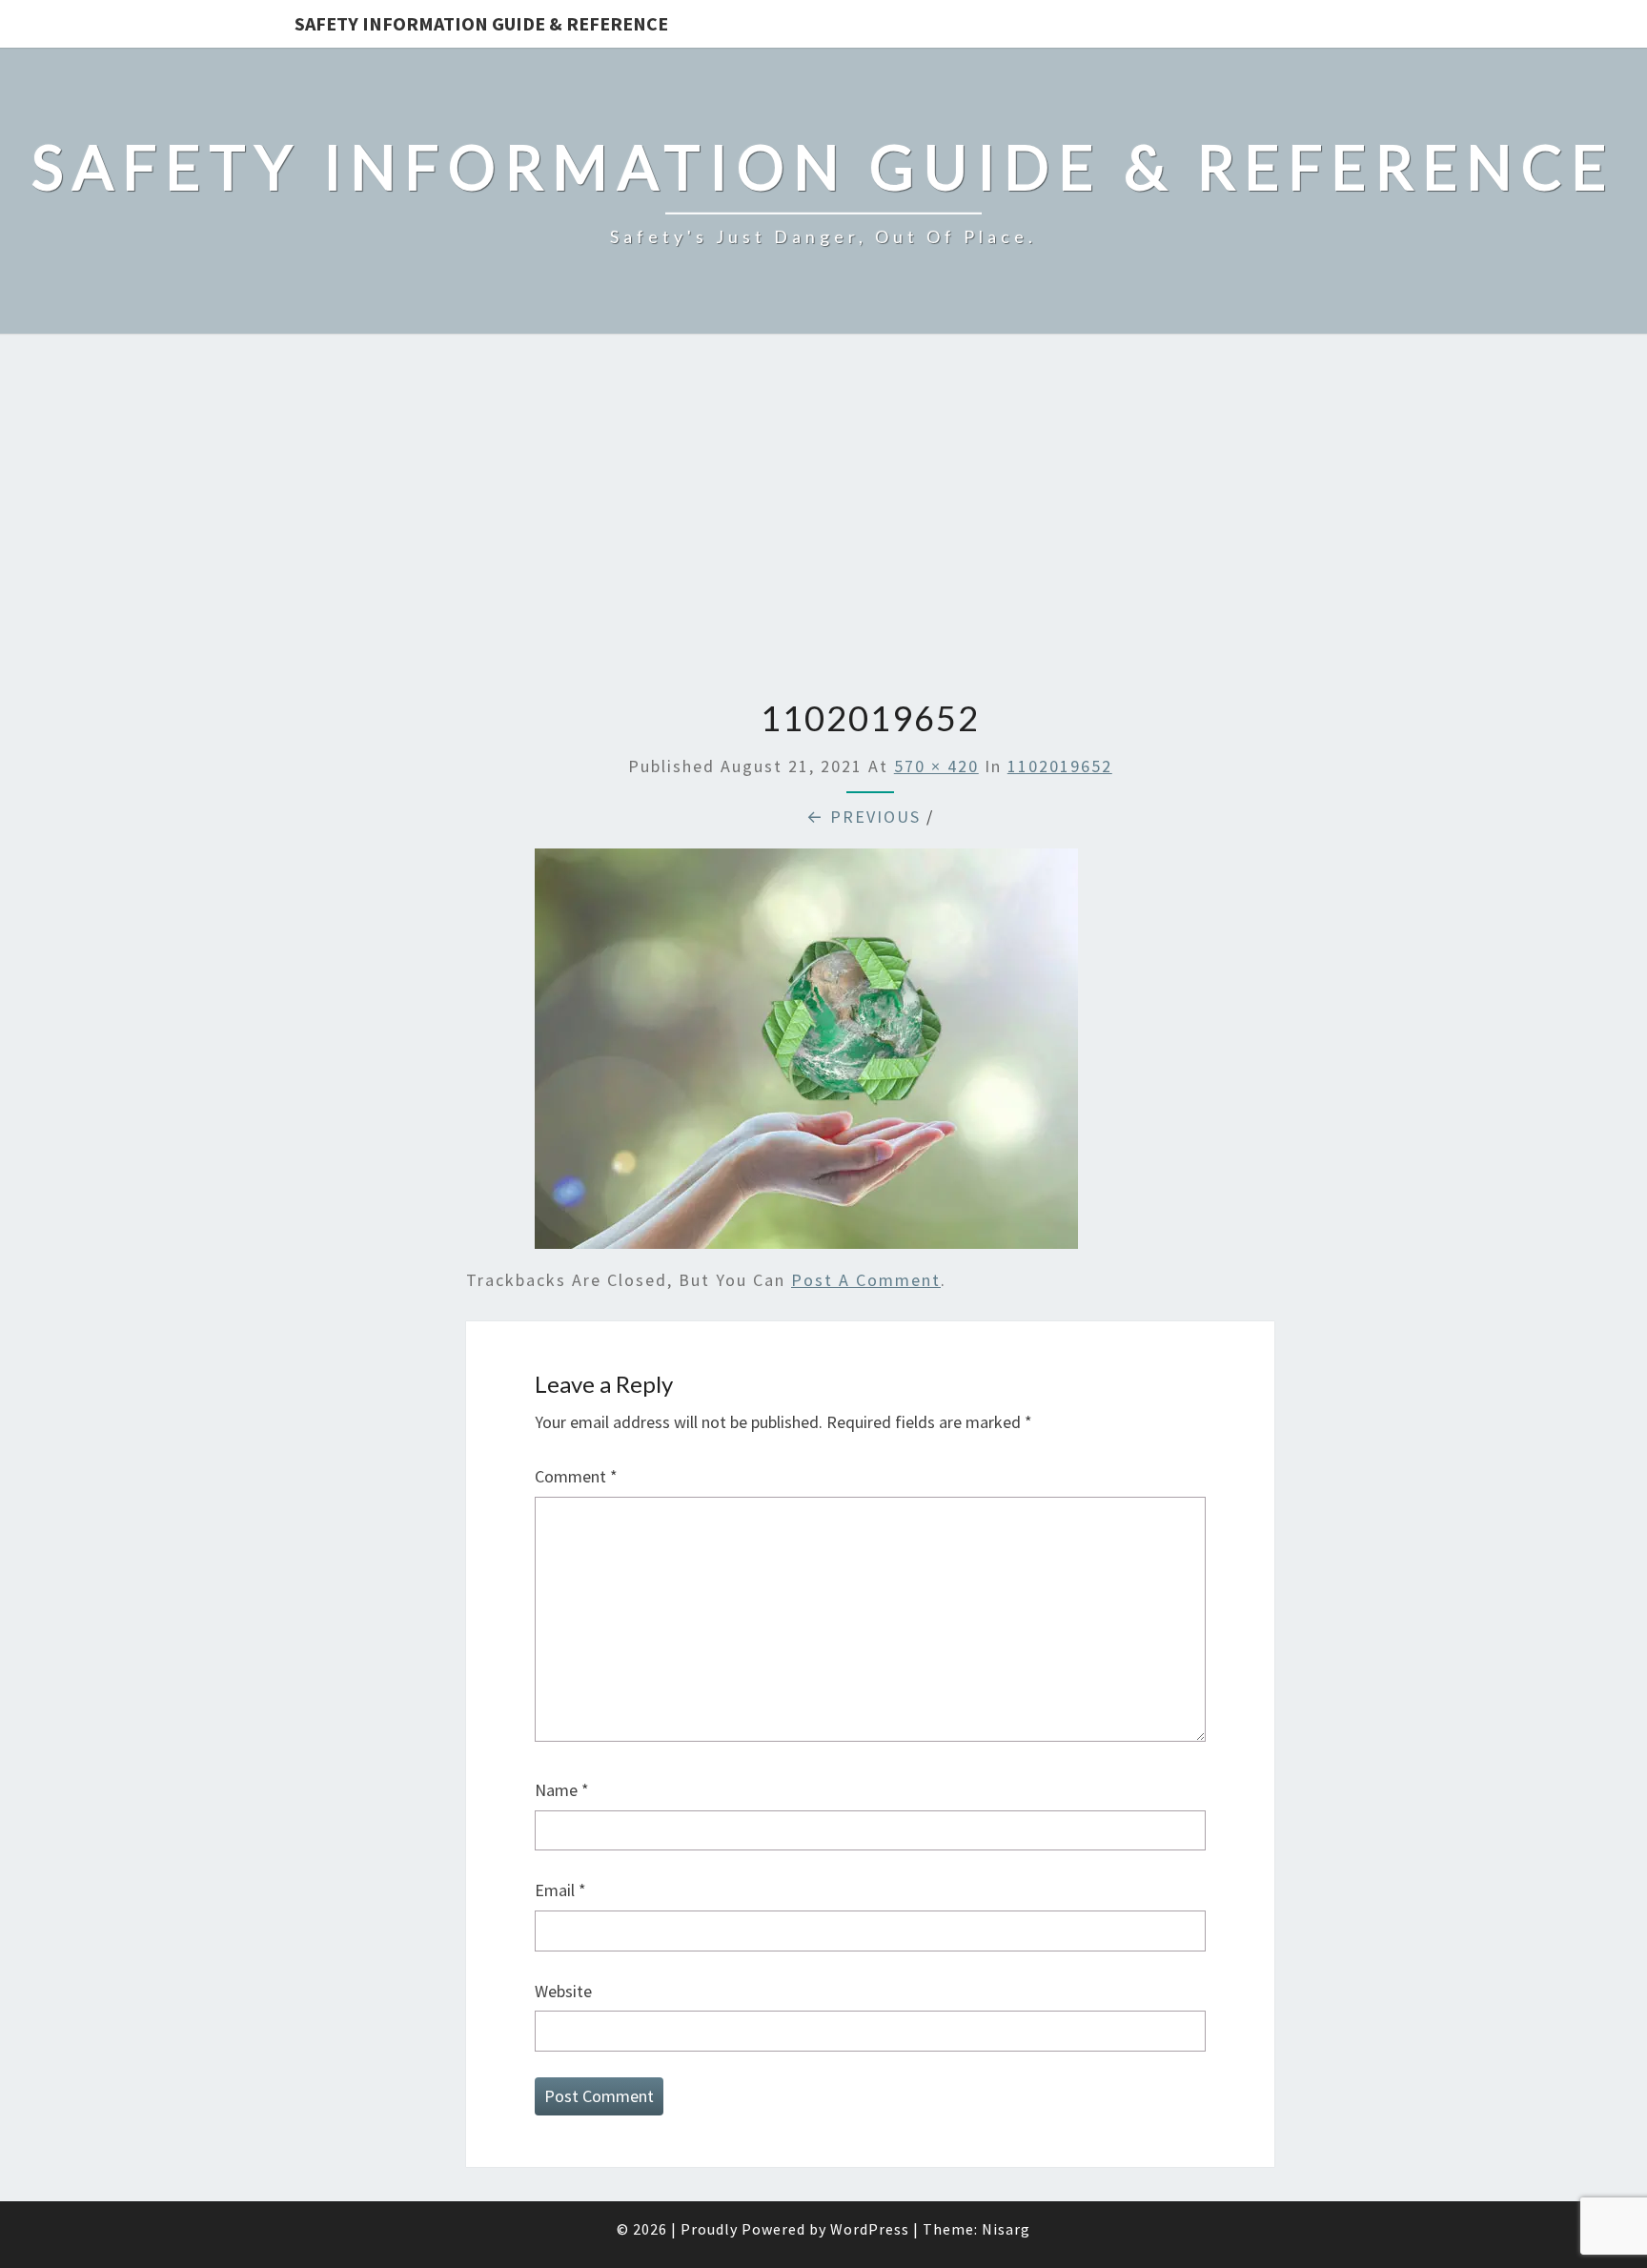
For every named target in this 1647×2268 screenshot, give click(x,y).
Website (563, 1991)
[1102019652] (806, 1056)
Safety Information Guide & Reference (481, 23)
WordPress (870, 2229)
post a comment (866, 1280)
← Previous (864, 817)
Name (562, 1790)
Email (560, 1890)
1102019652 (1060, 766)
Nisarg (1006, 2229)
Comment (576, 1476)
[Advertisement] (823, 519)
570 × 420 (936, 766)
